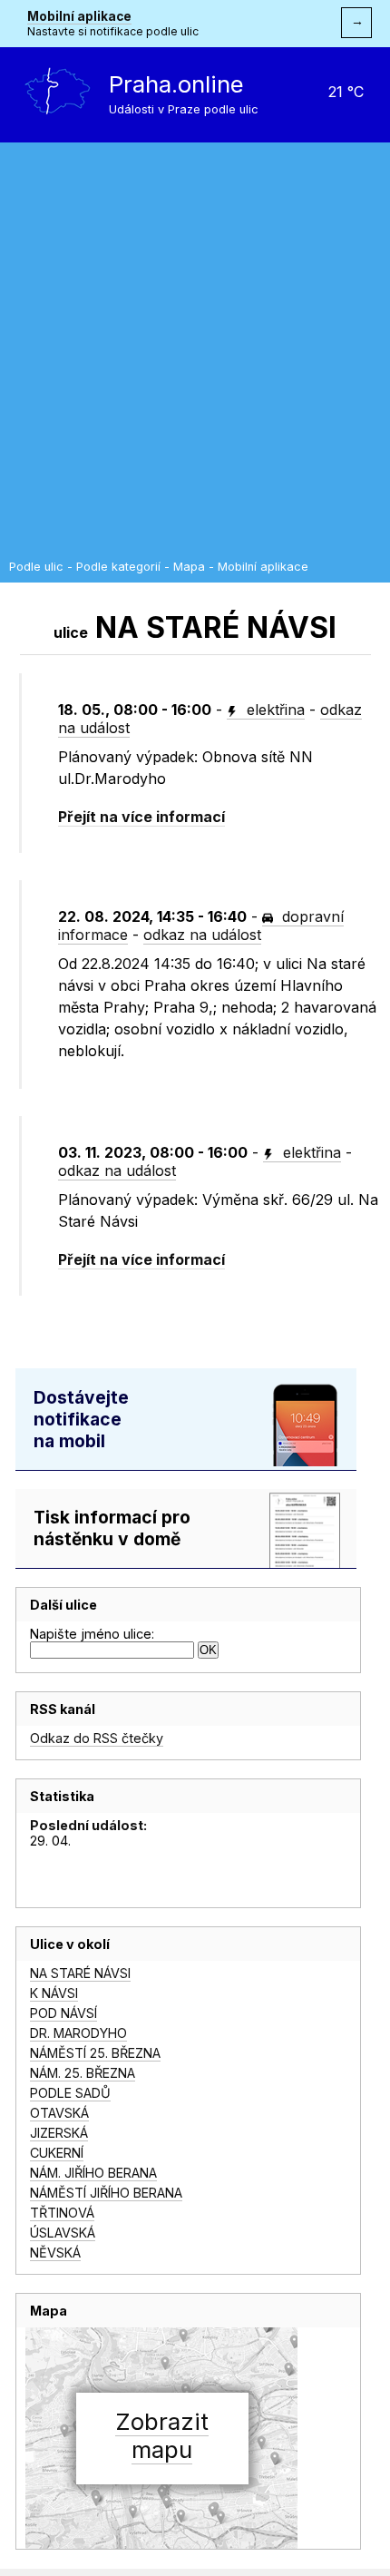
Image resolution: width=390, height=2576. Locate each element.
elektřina (273, 710)
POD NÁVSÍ (63, 2013)
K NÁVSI (54, 1993)
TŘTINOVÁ (62, 2213)
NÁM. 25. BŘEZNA (83, 2073)
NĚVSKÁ (55, 2253)
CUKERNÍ (57, 2153)
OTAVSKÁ (59, 2113)
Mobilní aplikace (79, 16)
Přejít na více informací (141, 817)
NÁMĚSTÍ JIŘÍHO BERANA (106, 2193)
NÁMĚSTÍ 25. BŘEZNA (95, 2053)
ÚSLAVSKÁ (63, 2233)
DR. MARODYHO (78, 2033)
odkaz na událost (202, 935)
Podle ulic (36, 567)
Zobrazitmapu (162, 2435)
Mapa (189, 567)
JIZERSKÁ (59, 2133)
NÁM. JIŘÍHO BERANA (93, 2173)
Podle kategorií (118, 567)
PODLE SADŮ (70, 2093)
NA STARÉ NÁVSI (80, 1973)
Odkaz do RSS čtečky (97, 1738)
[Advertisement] (195, 356)
